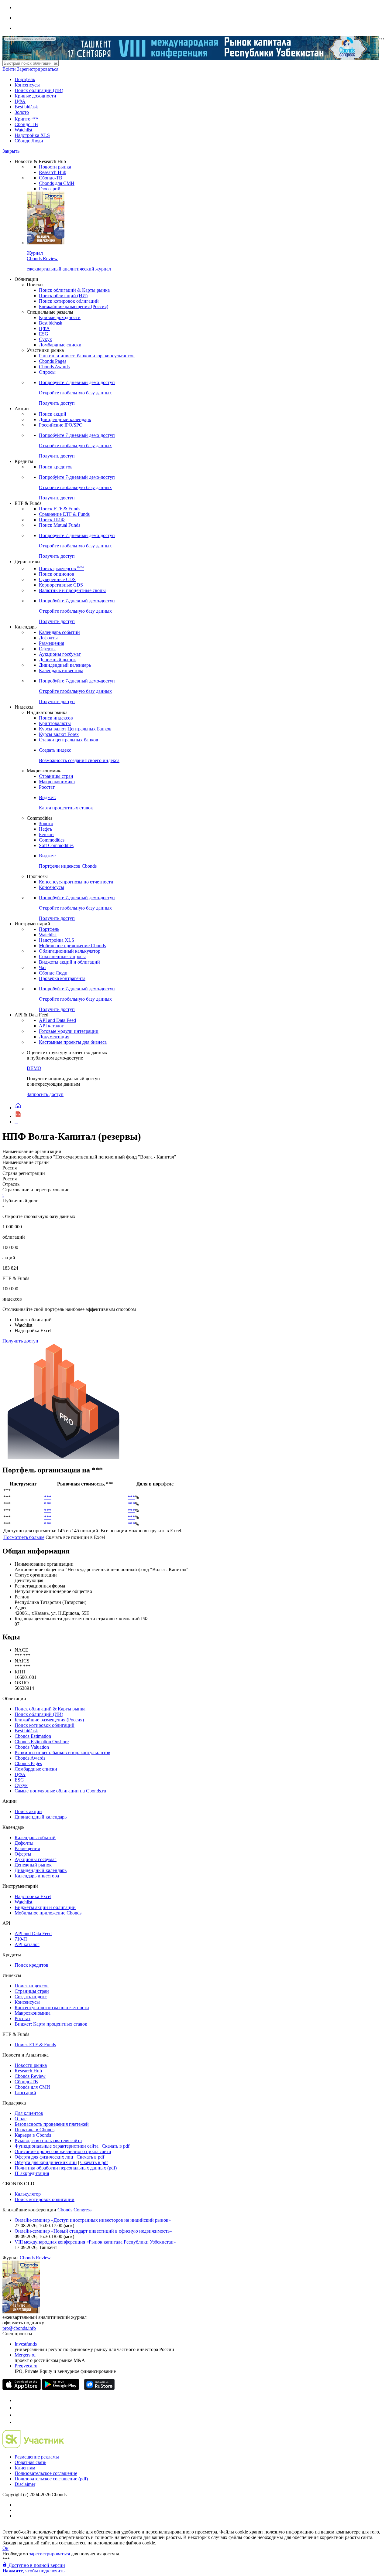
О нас (21, 2119)
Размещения (52, 643)
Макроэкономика (57, 782)
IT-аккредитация (32, 2173)
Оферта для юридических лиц (46, 2162)
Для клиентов (29, 2113)
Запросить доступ (45, 1094)
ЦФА (20, 101)
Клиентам (25, 2468)
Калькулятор (28, 2194)
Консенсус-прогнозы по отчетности (76, 882)
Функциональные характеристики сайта (57, 2146)
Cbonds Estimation (33, 1736)
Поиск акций (53, 414)
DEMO (34, 1068)
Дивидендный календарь (65, 419)
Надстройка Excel (33, 1896)
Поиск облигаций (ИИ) (39, 90)
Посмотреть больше (24, 1537)
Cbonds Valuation (32, 1747)
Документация (54, 1037)
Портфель (25, 79)
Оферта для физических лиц (44, 2157)
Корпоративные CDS (61, 585)
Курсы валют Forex (59, 734)
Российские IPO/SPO (61, 425)
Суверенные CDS (57, 579)
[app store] (22, 2388)
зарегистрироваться (49, 2554)
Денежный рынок (57, 660)
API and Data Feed (57, 1020)
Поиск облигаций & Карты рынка (74, 290)
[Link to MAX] (18, 2422)
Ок (5, 2548)
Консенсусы (27, 85)
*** (48, 1497)
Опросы (47, 372)
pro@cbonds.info (19, 2328)
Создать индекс (31, 1997)
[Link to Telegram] (18, 2400)
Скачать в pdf (116, 2146)
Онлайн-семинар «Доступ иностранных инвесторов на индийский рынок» (93, 2220)
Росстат (47, 787)
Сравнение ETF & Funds (64, 514)
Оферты (47, 649)
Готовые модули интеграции (69, 1031)
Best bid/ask (26, 107)
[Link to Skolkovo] (33, 2447)
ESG (44, 334)
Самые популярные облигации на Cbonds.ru (60, 1791)
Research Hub (53, 172)
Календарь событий (59, 632)
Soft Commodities (56, 845)
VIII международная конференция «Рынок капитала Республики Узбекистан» (95, 2242)
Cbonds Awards (54, 367)
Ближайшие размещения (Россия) (74, 306)
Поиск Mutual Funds (60, 525)
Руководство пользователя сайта (48, 2140)
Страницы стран (56, 776)
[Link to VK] (18, 2415)
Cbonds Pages (53, 361)
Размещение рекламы (37, 2457)
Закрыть (11, 151)
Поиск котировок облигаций (69, 301)
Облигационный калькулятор (70, 951)
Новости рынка (55, 167)
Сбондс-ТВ (26, 124)
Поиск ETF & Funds (60, 509)
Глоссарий (50, 189)
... (16, 1122)
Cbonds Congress (74, 2210)
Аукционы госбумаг (60, 654)
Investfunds (26, 2344)
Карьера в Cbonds (33, 2135)
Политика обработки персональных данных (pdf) (66, 2168)
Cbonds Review (30, 2076)
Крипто (26, 119)
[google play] (60, 2388)
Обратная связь (30, 2462)
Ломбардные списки (60, 345)
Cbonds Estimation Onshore (42, 1742)
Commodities (52, 840)
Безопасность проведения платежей (52, 2124)
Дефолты (48, 638)
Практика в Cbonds (34, 2130)
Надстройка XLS (32, 135)
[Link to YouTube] (18, 2408)
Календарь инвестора (61, 670)
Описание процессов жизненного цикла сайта (63, 2151)
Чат (43, 967)
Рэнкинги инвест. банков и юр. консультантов (87, 356)
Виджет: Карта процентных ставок (51, 2024)
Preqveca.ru (26, 2366)
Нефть (45, 829)
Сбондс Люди (29, 141)
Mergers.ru (25, 2355)
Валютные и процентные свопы (72, 590)
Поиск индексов (56, 718)
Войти (9, 69)
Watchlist (23, 130)
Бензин (46, 834)
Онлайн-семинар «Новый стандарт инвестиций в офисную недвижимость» (93, 2231)
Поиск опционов (57, 574)
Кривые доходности (35, 96)
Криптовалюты (55, 723)
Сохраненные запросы (62, 956)
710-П (21, 1939)
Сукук (45, 339)
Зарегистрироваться (38, 69)
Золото (22, 112)
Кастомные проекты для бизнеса (73, 1042)
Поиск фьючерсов (61, 568)
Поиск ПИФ (52, 520)
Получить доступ (20, 1341)
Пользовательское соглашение (46, 2473)
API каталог (51, 1026)
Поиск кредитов (56, 467)
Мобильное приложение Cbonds (72, 946)
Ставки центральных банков (69, 740)
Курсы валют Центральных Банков (75, 729)
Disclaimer (25, 2484)
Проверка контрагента (62, 978)
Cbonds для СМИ (57, 183)
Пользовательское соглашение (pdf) (51, 2479)
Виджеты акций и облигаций (69, 962)
